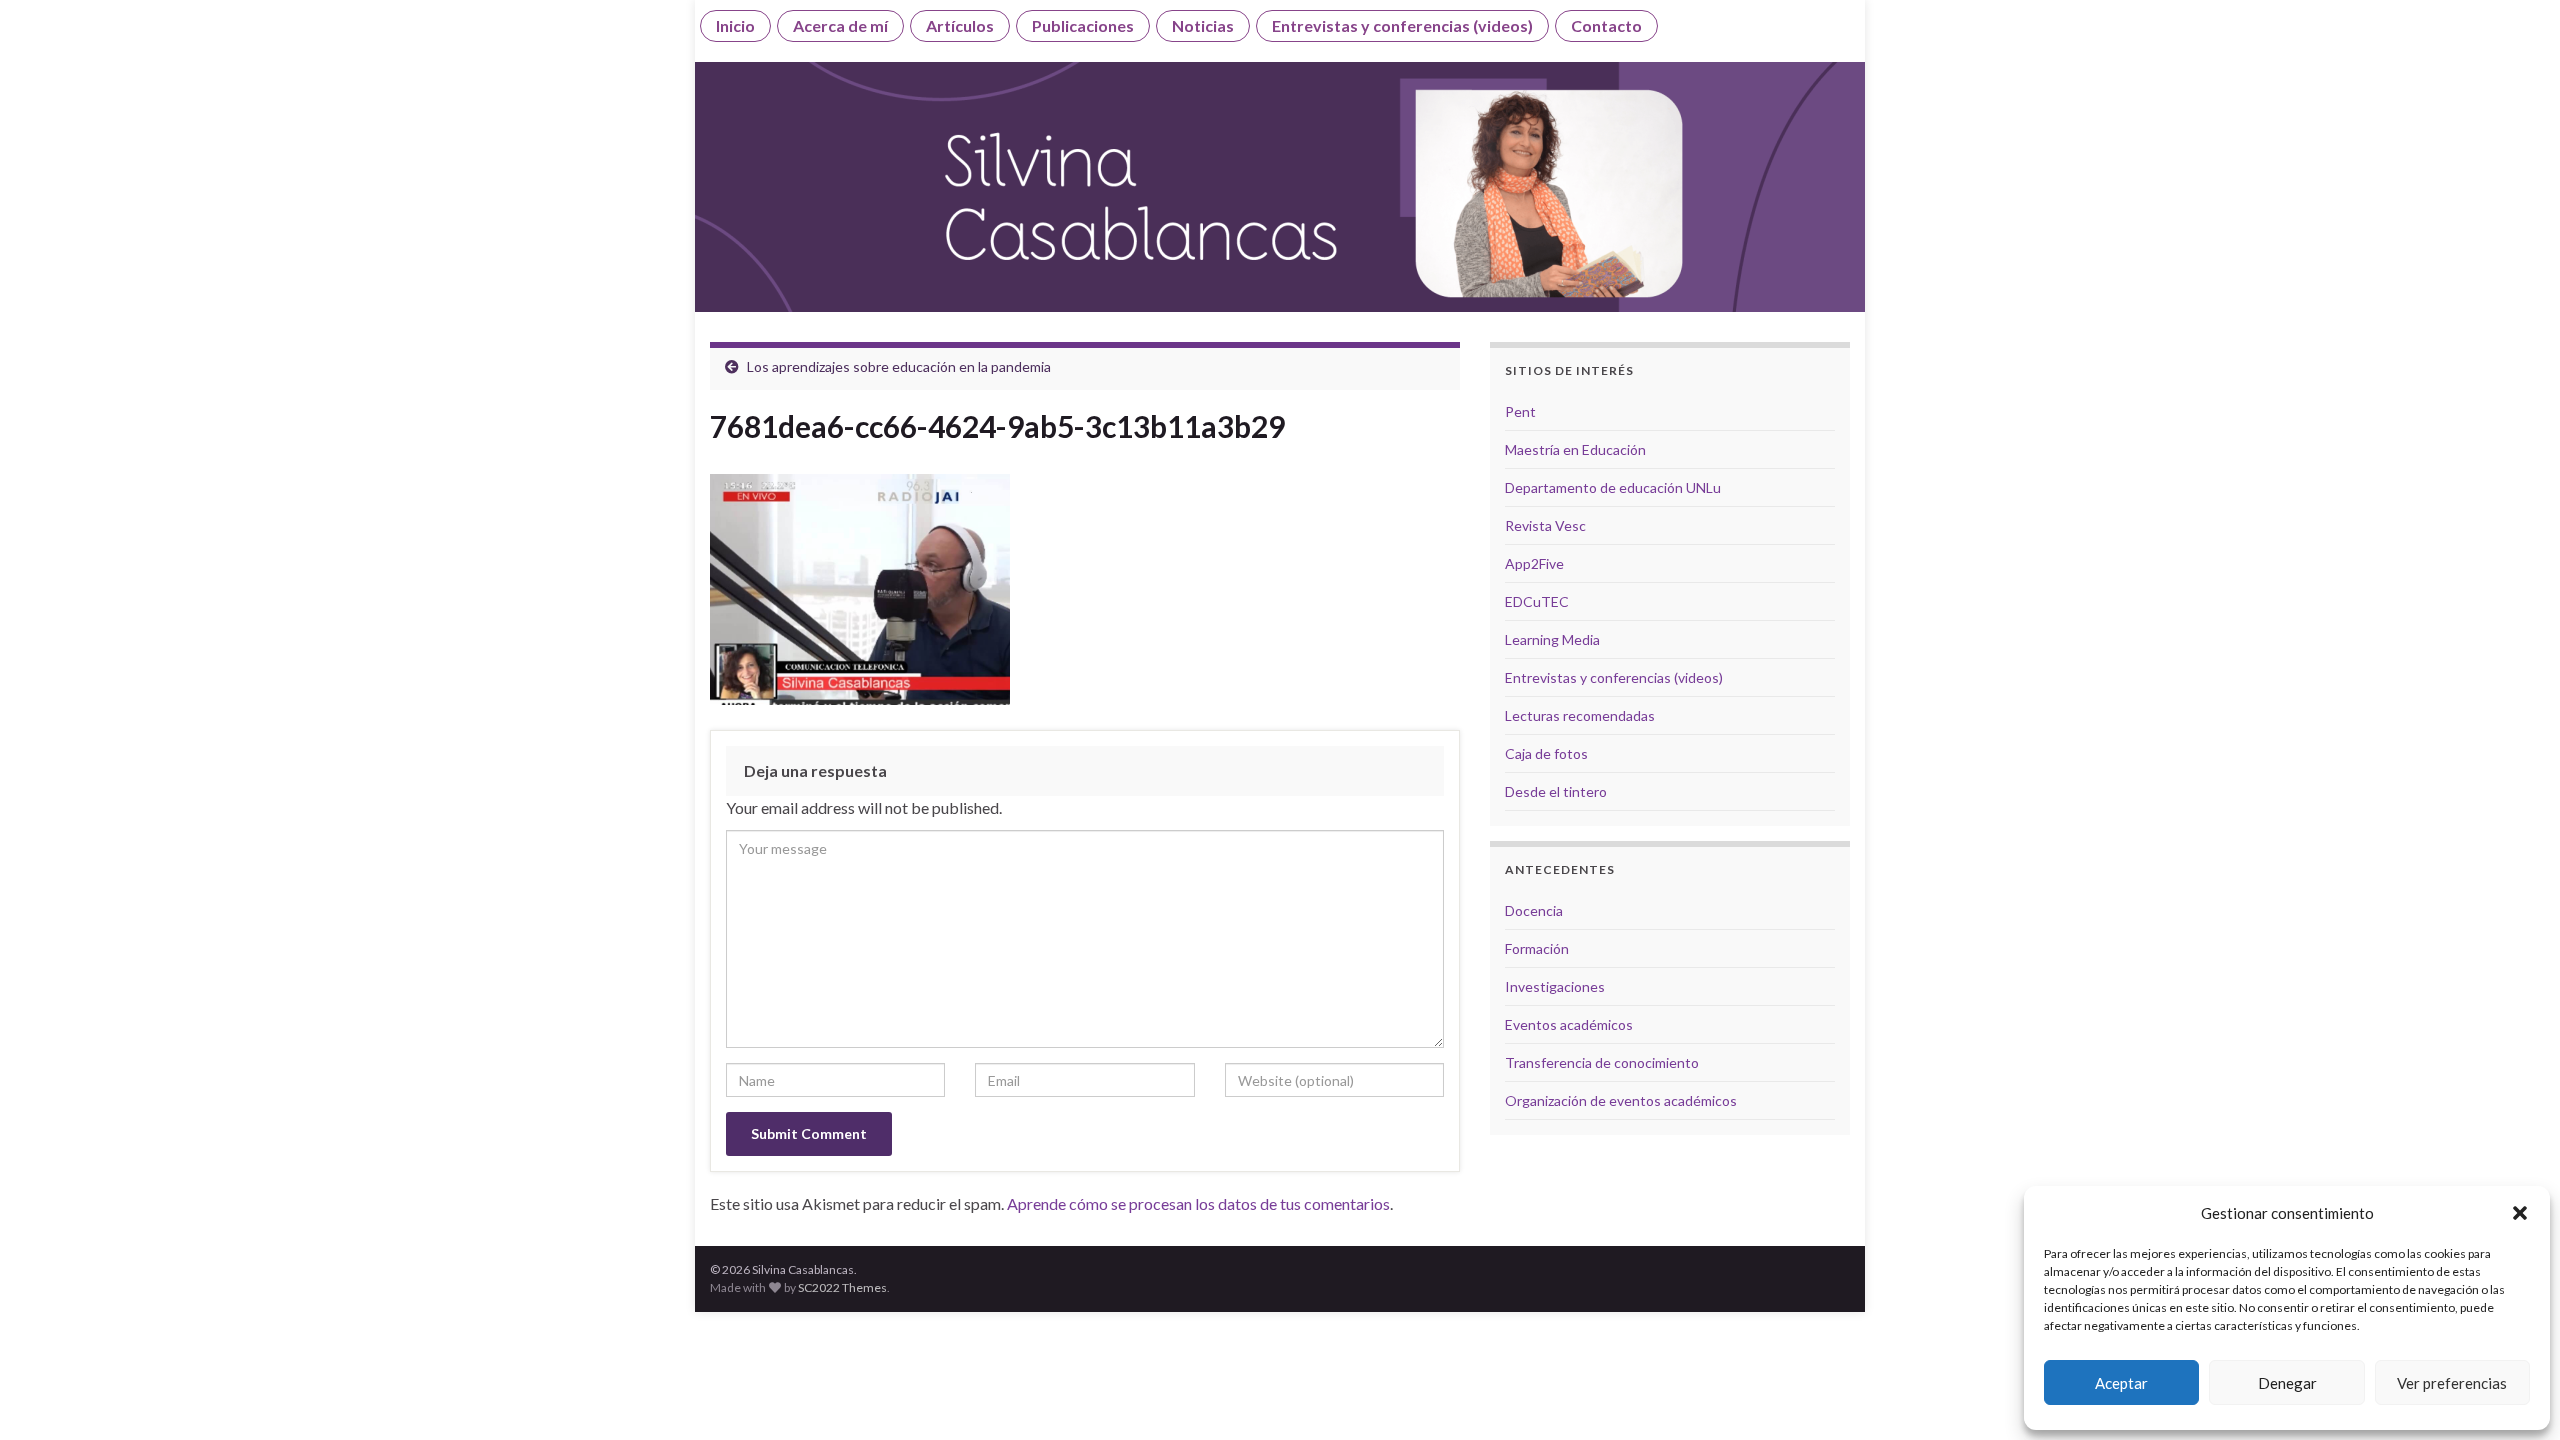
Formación (1537, 948)
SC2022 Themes (842, 1287)
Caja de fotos (1546, 753)
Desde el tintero (1556, 791)
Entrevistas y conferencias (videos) (1402, 25)
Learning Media (1552, 639)
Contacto (1606, 25)
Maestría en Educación (1575, 449)
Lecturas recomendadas (1580, 715)
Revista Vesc (1545, 525)
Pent (1520, 411)
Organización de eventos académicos (1621, 1100)
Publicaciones (1083, 25)
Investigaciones (1555, 986)
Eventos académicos (1569, 1024)
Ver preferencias (2452, 1383)
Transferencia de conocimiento (1602, 1062)
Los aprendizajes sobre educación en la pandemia (899, 366)
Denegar (2287, 1383)
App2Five (1534, 563)
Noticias (1203, 25)
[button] (2520, 1213)
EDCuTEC (1537, 601)
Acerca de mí (840, 25)
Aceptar (2121, 1383)
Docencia (1534, 910)
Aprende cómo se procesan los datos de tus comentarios (1198, 1203)
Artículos (960, 25)
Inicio (735, 25)
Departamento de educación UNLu (1613, 487)
